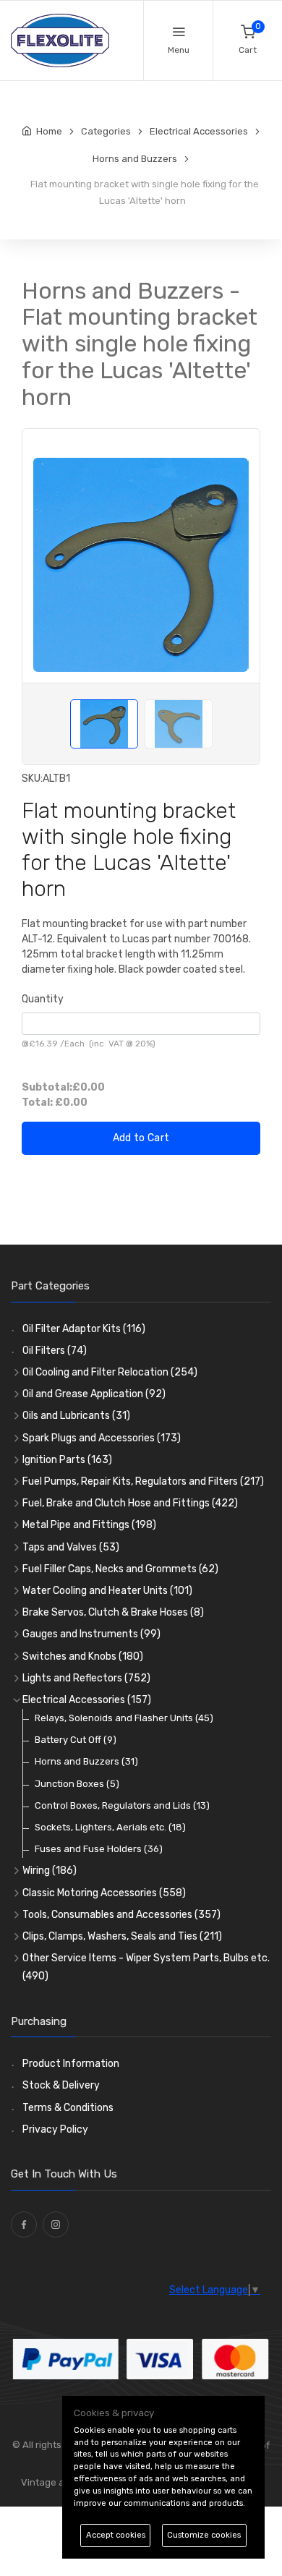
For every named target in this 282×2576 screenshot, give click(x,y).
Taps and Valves (71, 1547)
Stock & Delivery (61, 2085)
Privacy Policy (55, 2129)
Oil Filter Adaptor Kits (84, 1329)
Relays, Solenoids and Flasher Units (124, 1718)
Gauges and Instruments (91, 1634)
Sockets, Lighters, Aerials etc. (110, 1827)
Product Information (71, 2064)
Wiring (50, 1871)
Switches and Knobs (83, 1656)
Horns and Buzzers (86, 1761)
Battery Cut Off (76, 1740)
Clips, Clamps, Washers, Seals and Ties (122, 1936)
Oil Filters (55, 1351)
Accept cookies (116, 2535)
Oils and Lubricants (76, 1416)
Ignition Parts (67, 1460)
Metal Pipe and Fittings (89, 1525)
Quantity (43, 999)
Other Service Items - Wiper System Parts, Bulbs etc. (146, 1967)
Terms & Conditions (68, 2108)
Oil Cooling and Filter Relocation (110, 1372)
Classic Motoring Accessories (104, 1893)
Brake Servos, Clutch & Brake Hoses (113, 1612)
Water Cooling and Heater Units (107, 1591)
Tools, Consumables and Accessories (121, 1915)
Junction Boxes (77, 1784)
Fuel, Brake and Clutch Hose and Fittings (130, 1503)
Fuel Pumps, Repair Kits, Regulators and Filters (143, 1481)
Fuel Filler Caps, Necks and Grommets (120, 1569)
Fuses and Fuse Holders (99, 1849)
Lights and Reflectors (86, 1678)
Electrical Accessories (87, 1700)
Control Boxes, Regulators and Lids (122, 1805)
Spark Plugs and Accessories (102, 1438)
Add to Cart (141, 1138)
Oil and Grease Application (94, 1394)
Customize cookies (204, 2535)
